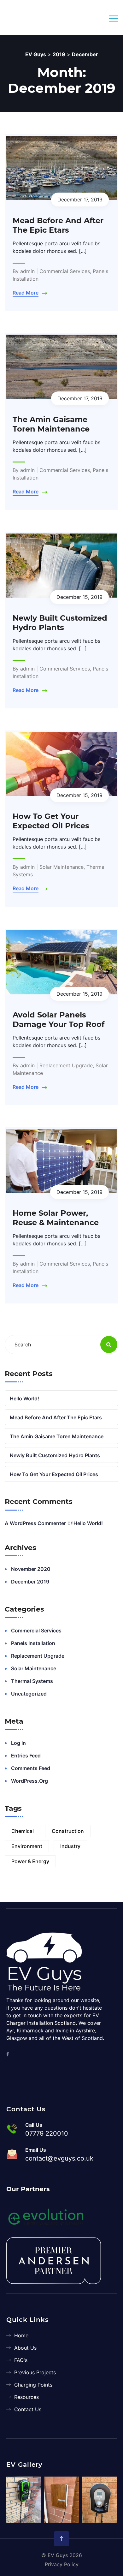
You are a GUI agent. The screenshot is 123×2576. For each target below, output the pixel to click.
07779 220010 (47, 2133)
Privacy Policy (62, 2564)
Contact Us (28, 2409)
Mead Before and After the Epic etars (58, 225)
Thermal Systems (32, 1681)
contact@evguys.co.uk (59, 2158)
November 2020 (31, 1569)
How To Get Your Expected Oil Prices (51, 821)
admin (27, 271)
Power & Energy (30, 1861)
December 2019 (30, 1582)
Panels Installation (33, 1643)
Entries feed (26, 1756)
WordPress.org (29, 1781)
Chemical (23, 1831)
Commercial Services (65, 271)
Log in (18, 1743)
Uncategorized (29, 1694)
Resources (26, 2397)
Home (21, 2335)
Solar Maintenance (61, 867)
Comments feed (31, 1768)
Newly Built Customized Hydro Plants (60, 623)
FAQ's (21, 2360)
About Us (25, 2348)
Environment (27, 1846)
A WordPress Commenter (35, 1523)
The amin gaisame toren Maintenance (51, 424)
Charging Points (33, 2385)
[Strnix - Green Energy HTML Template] (46, 1961)
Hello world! (24, 1398)
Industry (70, 1846)
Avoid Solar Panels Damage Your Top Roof (59, 1020)
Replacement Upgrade (66, 1065)
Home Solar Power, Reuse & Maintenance (56, 1218)
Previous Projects (35, 2372)
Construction (68, 1831)
